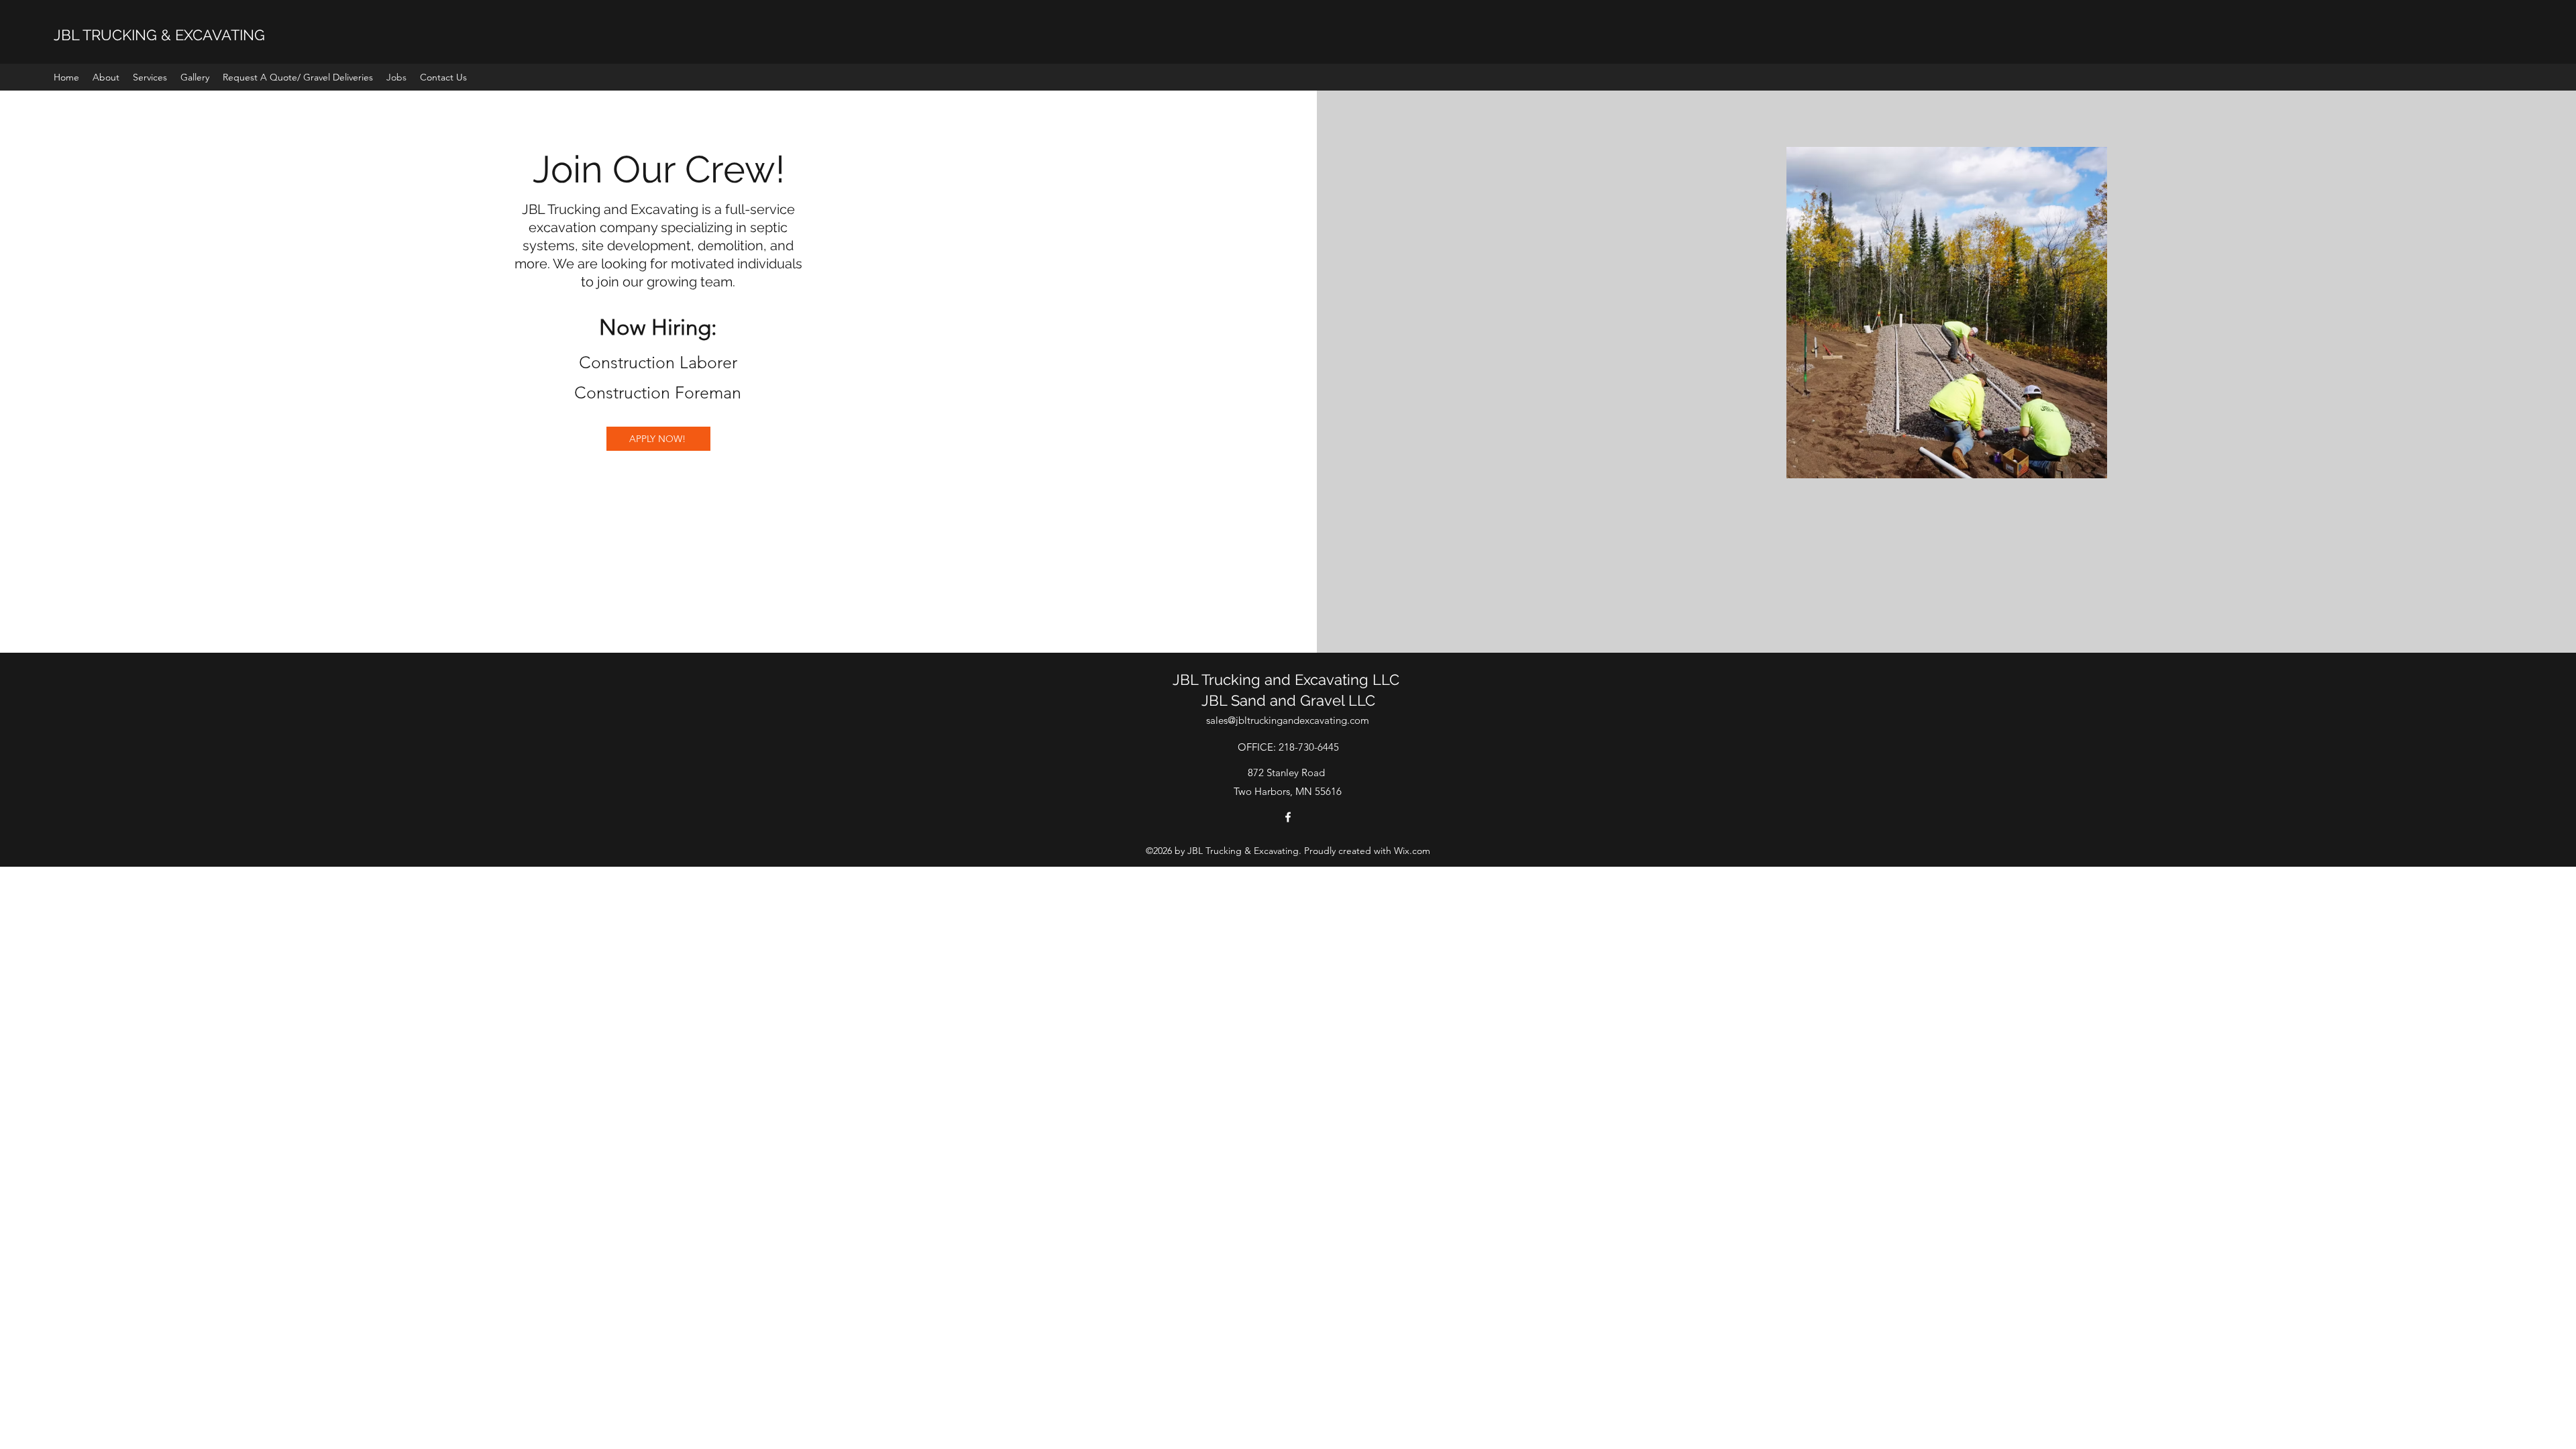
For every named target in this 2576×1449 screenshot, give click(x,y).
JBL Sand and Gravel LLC (1288, 700)
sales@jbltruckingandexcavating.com (1288, 720)
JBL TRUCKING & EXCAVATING (159, 35)
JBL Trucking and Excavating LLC (1288, 680)
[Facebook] (1288, 817)
